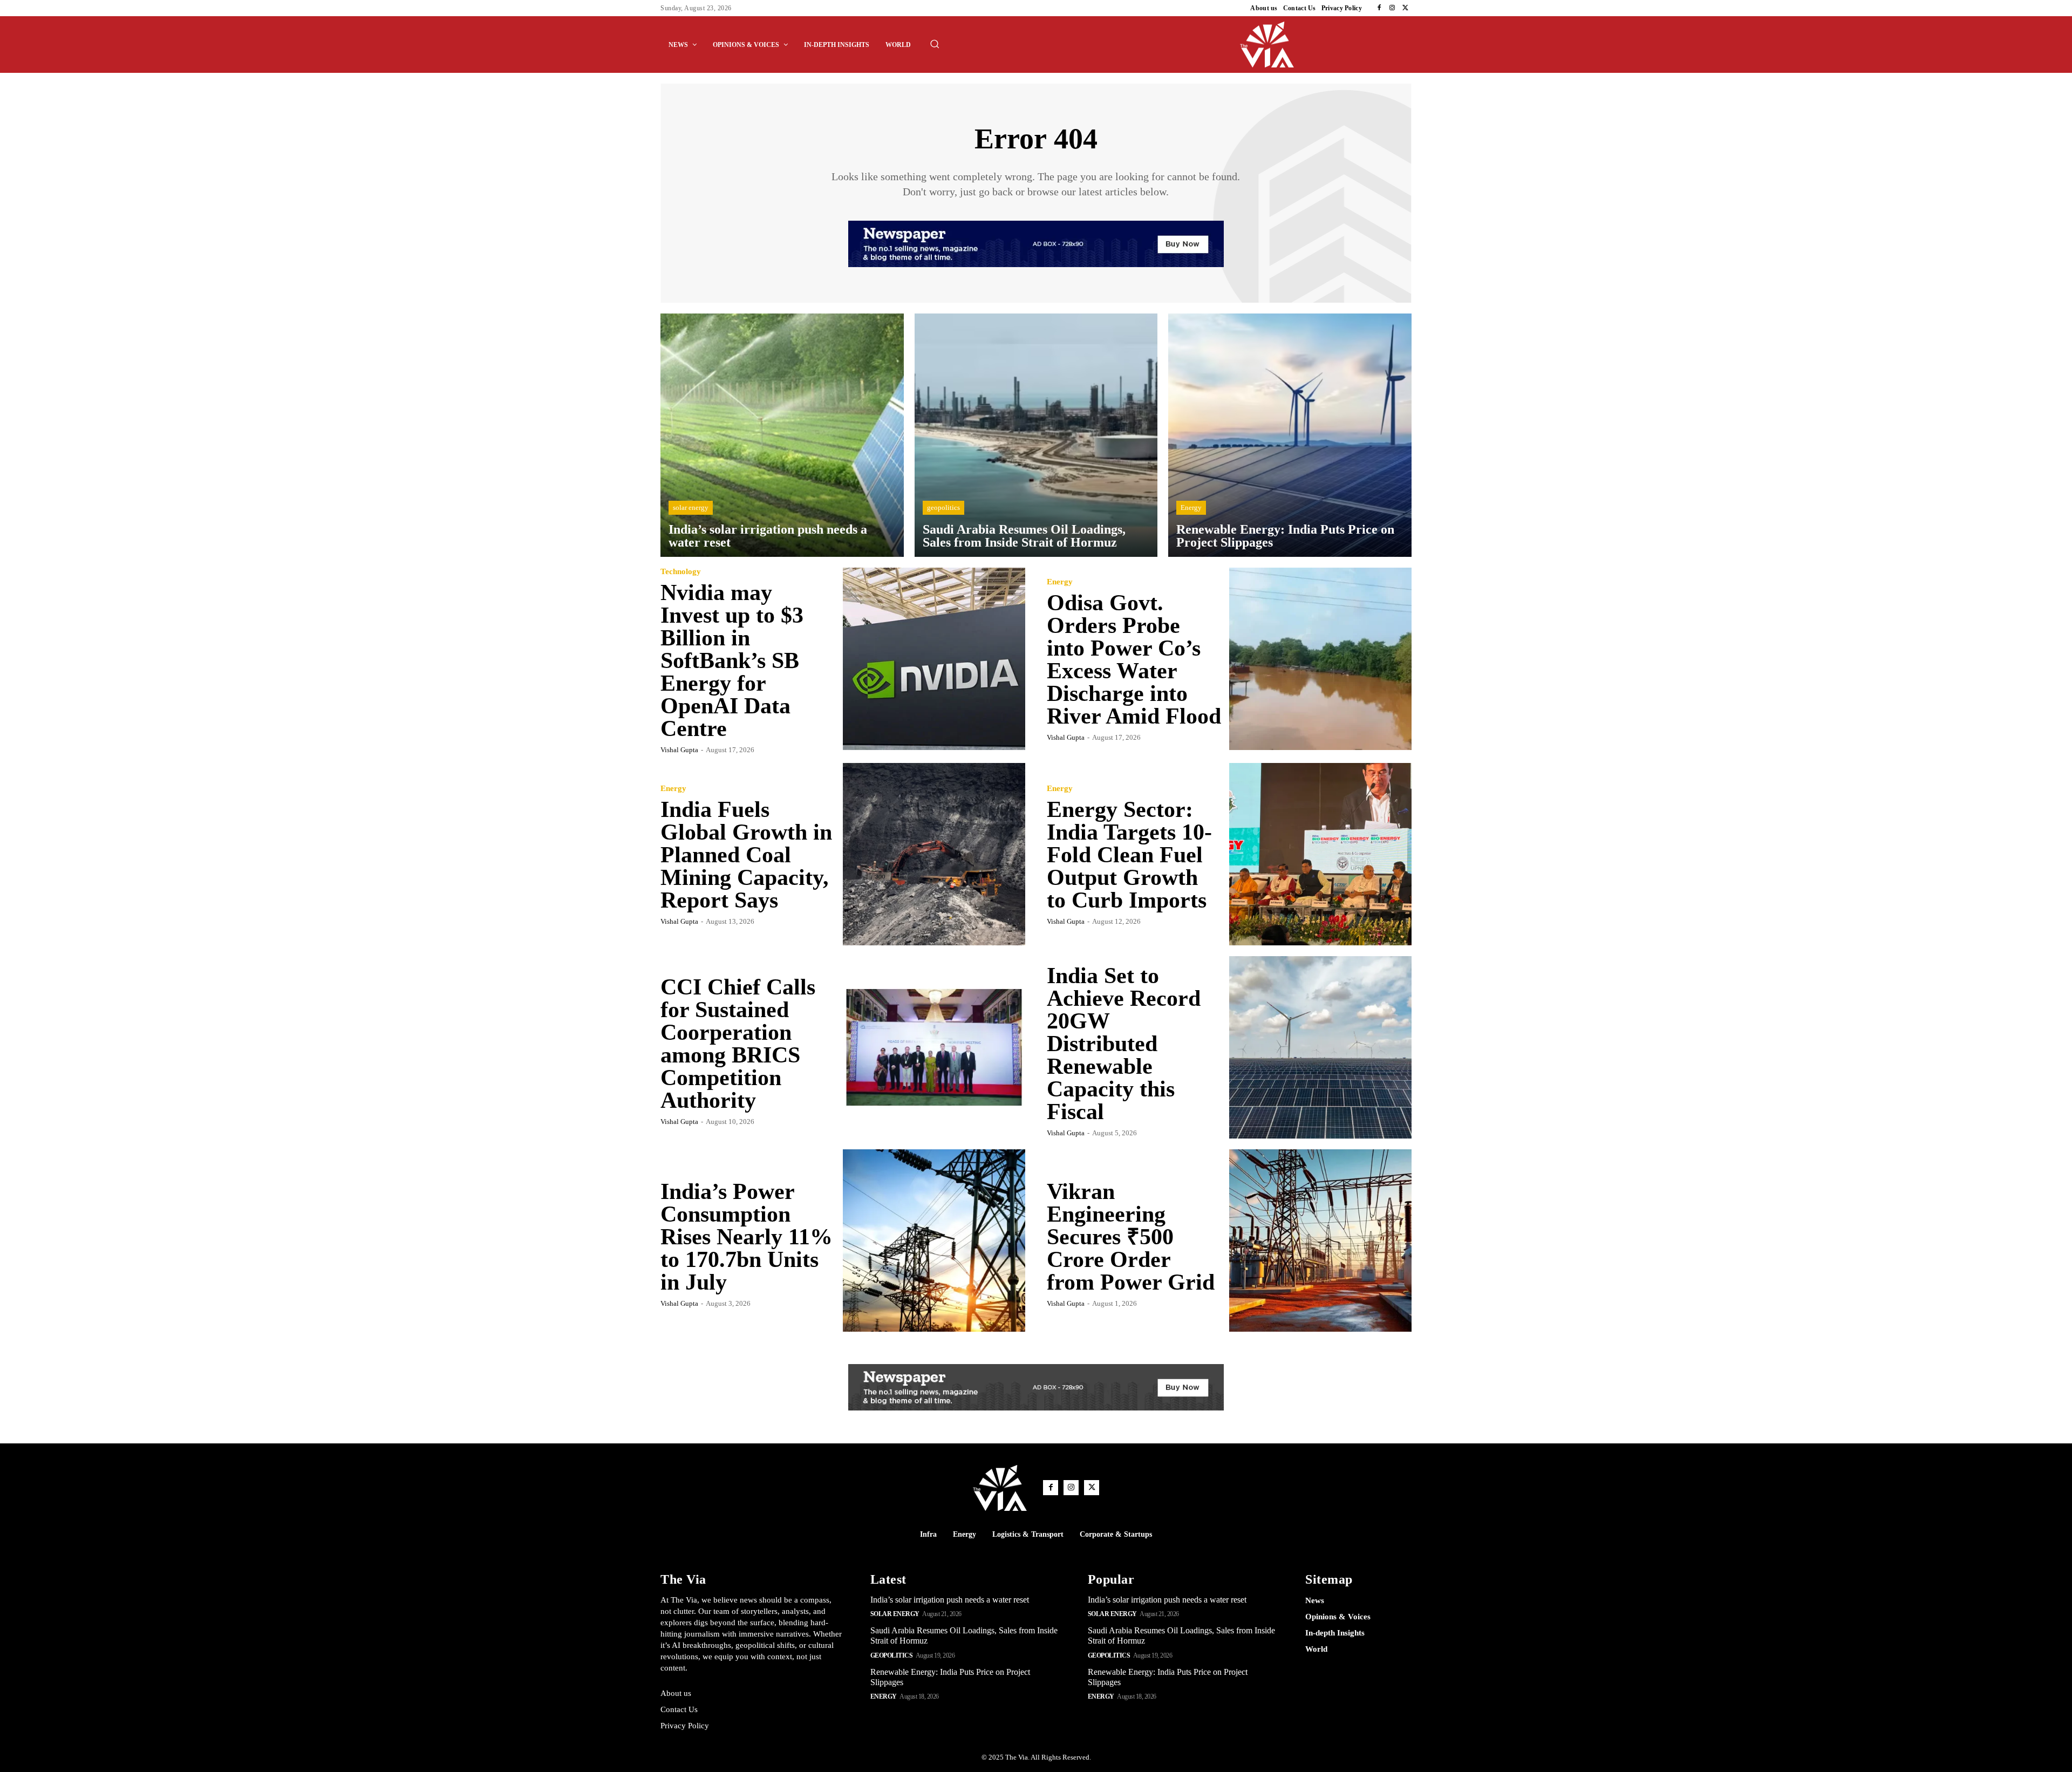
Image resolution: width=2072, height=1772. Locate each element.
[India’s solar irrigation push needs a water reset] (782, 435)
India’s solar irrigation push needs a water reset (950, 1600)
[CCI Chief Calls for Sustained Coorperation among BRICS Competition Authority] (934, 1047)
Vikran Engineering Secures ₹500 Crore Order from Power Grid (1131, 1237)
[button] (935, 44)
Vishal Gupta (679, 750)
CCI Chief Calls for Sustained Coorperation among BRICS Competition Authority (738, 1044)
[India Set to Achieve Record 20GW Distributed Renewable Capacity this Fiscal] (1320, 1047)
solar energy (691, 507)
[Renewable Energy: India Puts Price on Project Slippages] (1290, 435)
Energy (1191, 507)
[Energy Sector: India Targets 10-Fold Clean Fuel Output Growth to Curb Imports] (1320, 854)
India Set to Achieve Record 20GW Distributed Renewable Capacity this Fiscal (1124, 1044)
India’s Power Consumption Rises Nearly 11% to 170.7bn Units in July (747, 1237)
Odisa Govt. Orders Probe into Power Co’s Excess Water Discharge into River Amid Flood (1134, 659)
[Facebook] (1379, 8)
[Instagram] (1392, 8)
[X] (1405, 8)
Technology (681, 572)
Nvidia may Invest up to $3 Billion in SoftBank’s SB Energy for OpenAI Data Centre (732, 660)
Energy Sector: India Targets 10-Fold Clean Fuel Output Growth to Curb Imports (1129, 855)
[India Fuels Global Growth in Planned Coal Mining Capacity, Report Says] (934, 854)
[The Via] (1326, 45)
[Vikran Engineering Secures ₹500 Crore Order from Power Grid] (1320, 1241)
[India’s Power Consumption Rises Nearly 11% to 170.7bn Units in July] (934, 1241)
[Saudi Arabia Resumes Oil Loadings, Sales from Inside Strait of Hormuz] (1036, 435)
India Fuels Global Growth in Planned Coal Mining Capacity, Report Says (746, 855)
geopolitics (943, 507)
